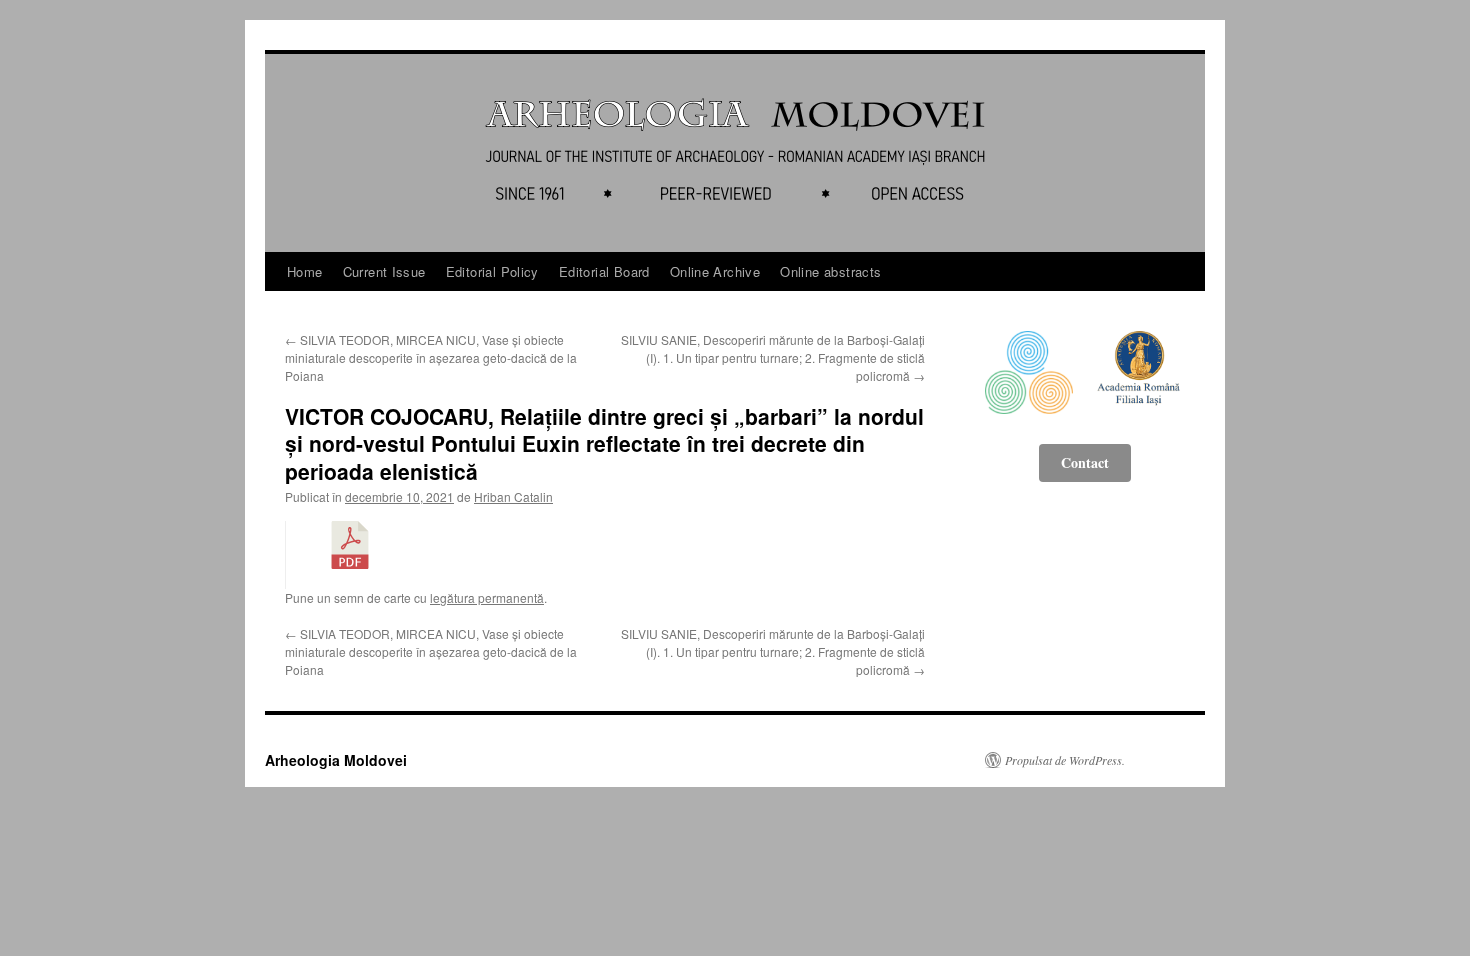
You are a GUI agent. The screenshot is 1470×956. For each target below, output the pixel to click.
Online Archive (715, 271)
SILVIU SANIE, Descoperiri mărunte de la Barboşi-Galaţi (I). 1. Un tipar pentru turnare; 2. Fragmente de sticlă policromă (773, 357)
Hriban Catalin (513, 496)
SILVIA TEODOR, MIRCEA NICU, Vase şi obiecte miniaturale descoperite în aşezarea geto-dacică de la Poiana (431, 357)
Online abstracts (830, 271)
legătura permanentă (487, 597)
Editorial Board (604, 271)
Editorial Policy (492, 271)
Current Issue (384, 271)
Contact (1085, 462)
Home (305, 271)
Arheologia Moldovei (336, 760)
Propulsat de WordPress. (1065, 760)
